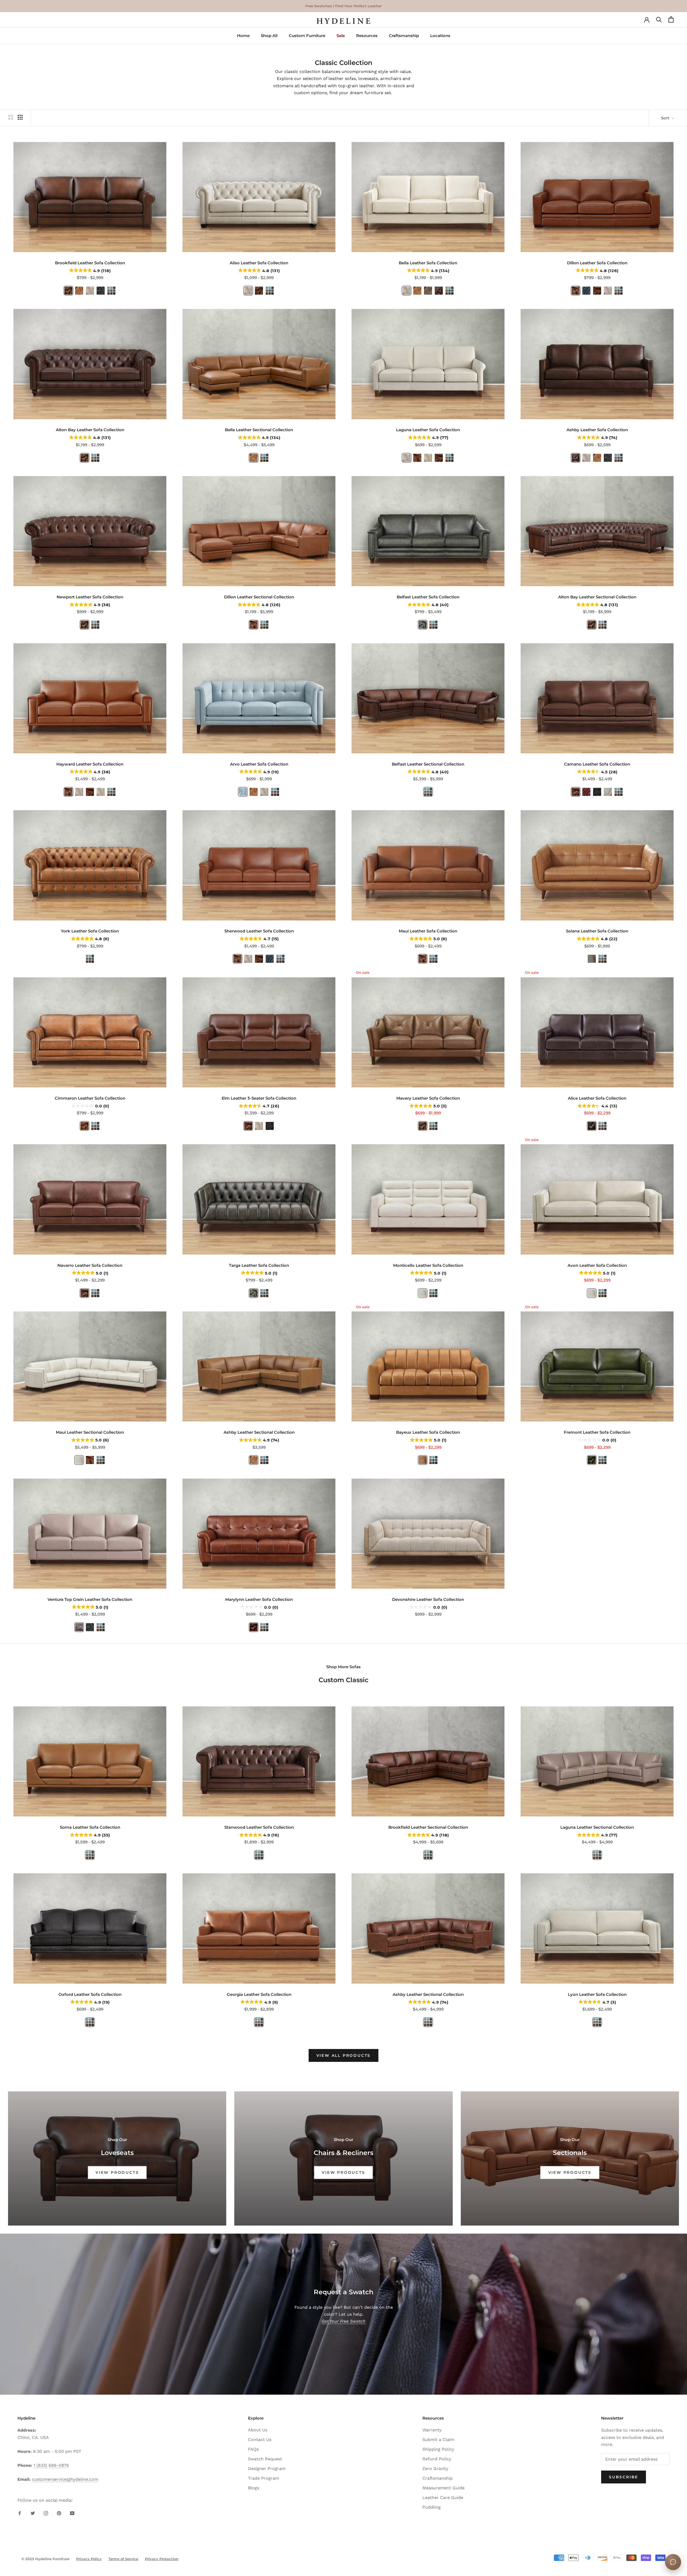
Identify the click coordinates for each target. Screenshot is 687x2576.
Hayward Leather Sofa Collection (90, 764)
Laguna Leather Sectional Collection (597, 1827)
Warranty (432, 2430)
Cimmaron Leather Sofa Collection (90, 1098)
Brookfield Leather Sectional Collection (428, 1827)
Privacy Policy (89, 2559)
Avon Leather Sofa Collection (597, 1265)
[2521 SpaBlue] (243, 792)
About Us (258, 2430)
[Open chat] (673, 2562)
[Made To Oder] (270, 291)
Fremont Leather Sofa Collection (597, 1432)
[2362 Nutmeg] (576, 291)
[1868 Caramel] (68, 291)
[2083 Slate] (592, 959)
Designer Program (267, 2469)
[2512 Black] (597, 792)
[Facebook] (20, 2513)
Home (243, 36)
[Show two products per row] (11, 117)
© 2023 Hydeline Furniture (45, 2559)
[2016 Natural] (423, 1293)
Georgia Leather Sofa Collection (259, 1994)
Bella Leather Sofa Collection (428, 263)
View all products (344, 2055)
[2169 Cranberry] (586, 792)
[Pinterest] (59, 2513)
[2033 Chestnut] (439, 291)
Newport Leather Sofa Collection (90, 597)
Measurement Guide (443, 2488)
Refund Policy (437, 2459)
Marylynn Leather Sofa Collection (259, 1599)
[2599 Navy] (586, 291)
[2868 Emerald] (592, 1460)
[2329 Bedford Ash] (79, 1627)
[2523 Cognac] (79, 291)
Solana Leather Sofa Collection (597, 931)
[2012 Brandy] (254, 1627)
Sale (341, 36)
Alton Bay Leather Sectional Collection (597, 597)
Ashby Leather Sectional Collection (259, 1432)
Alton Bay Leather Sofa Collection (90, 430)
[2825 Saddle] (85, 1126)
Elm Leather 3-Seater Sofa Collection (259, 1098)
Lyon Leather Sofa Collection (597, 1994)
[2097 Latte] (423, 1126)
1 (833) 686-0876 (51, 2465)
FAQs (253, 2449)
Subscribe (624, 2477)
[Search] (659, 21)
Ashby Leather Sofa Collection (597, 430)
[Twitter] (33, 2513)
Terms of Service (123, 2559)
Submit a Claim (438, 2440)
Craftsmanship (404, 36)
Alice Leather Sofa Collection (597, 1098)
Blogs (254, 2488)
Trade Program (264, 2478)
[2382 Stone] (428, 458)
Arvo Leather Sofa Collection (259, 764)
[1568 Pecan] (597, 291)
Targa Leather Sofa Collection (259, 1265)
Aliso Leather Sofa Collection (259, 263)
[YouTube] (72, 2513)
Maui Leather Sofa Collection (428, 931)
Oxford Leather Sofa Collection (90, 1994)
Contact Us (260, 2440)
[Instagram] (46, 2513)
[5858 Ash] (423, 625)
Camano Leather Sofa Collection (597, 764)
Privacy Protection (162, 2559)
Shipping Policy (438, 2449)
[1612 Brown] (592, 1126)
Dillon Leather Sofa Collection (597, 263)
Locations (440, 36)
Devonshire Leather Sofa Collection (428, 1599)
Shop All (269, 36)
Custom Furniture (307, 36)
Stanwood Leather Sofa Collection (259, 1827)
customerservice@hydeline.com (65, 2479)
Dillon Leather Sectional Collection (259, 597)
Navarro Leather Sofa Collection (90, 1265)
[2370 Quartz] (101, 291)
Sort (666, 118)
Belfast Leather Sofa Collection (428, 597)
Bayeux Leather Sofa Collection (428, 1432)
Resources (367, 36)
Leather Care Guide (443, 2498)
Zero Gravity (435, 2469)
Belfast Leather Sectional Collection (428, 764)
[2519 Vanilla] (90, 291)
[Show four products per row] (20, 117)
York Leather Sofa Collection (90, 931)
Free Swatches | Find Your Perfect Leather (343, 6)
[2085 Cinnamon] (423, 1460)
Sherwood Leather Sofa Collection (259, 931)
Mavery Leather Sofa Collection (428, 1098)
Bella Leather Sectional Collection (259, 430)
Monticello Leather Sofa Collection (428, 1265)
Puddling (432, 2507)
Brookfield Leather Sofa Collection (90, 263)
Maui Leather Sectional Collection (90, 1432)
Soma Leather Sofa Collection (90, 1827)
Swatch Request (265, 2459)
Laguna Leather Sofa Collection (428, 430)
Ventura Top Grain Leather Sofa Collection (90, 1599)
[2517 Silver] (608, 792)
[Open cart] (671, 21)
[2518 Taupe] (428, 291)
